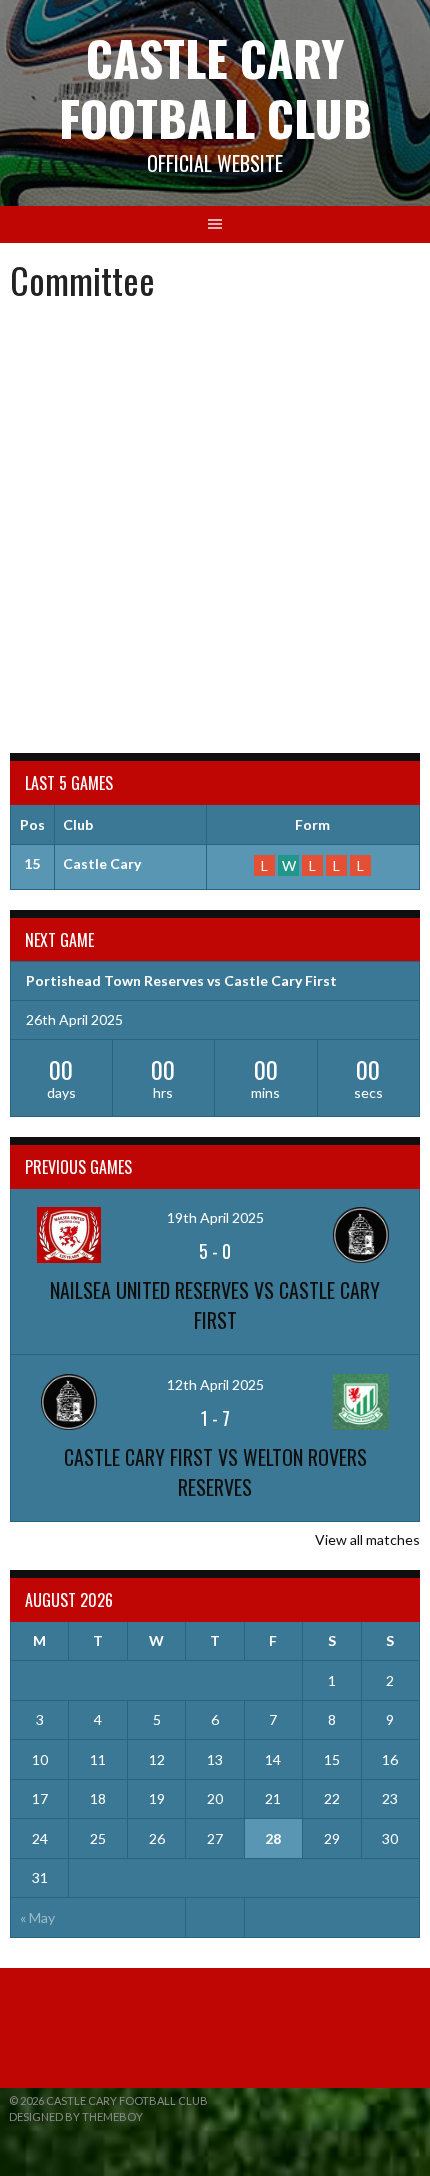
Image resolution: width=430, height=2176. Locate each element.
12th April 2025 (215, 1384)
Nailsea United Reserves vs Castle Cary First (215, 1305)
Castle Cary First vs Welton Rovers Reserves (215, 1472)
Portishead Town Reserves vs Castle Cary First (181, 980)
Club (78, 824)
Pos (32, 824)
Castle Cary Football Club (215, 87)
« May (37, 1917)
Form (312, 824)
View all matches (367, 1539)
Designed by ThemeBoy (76, 2116)
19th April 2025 (215, 1217)
